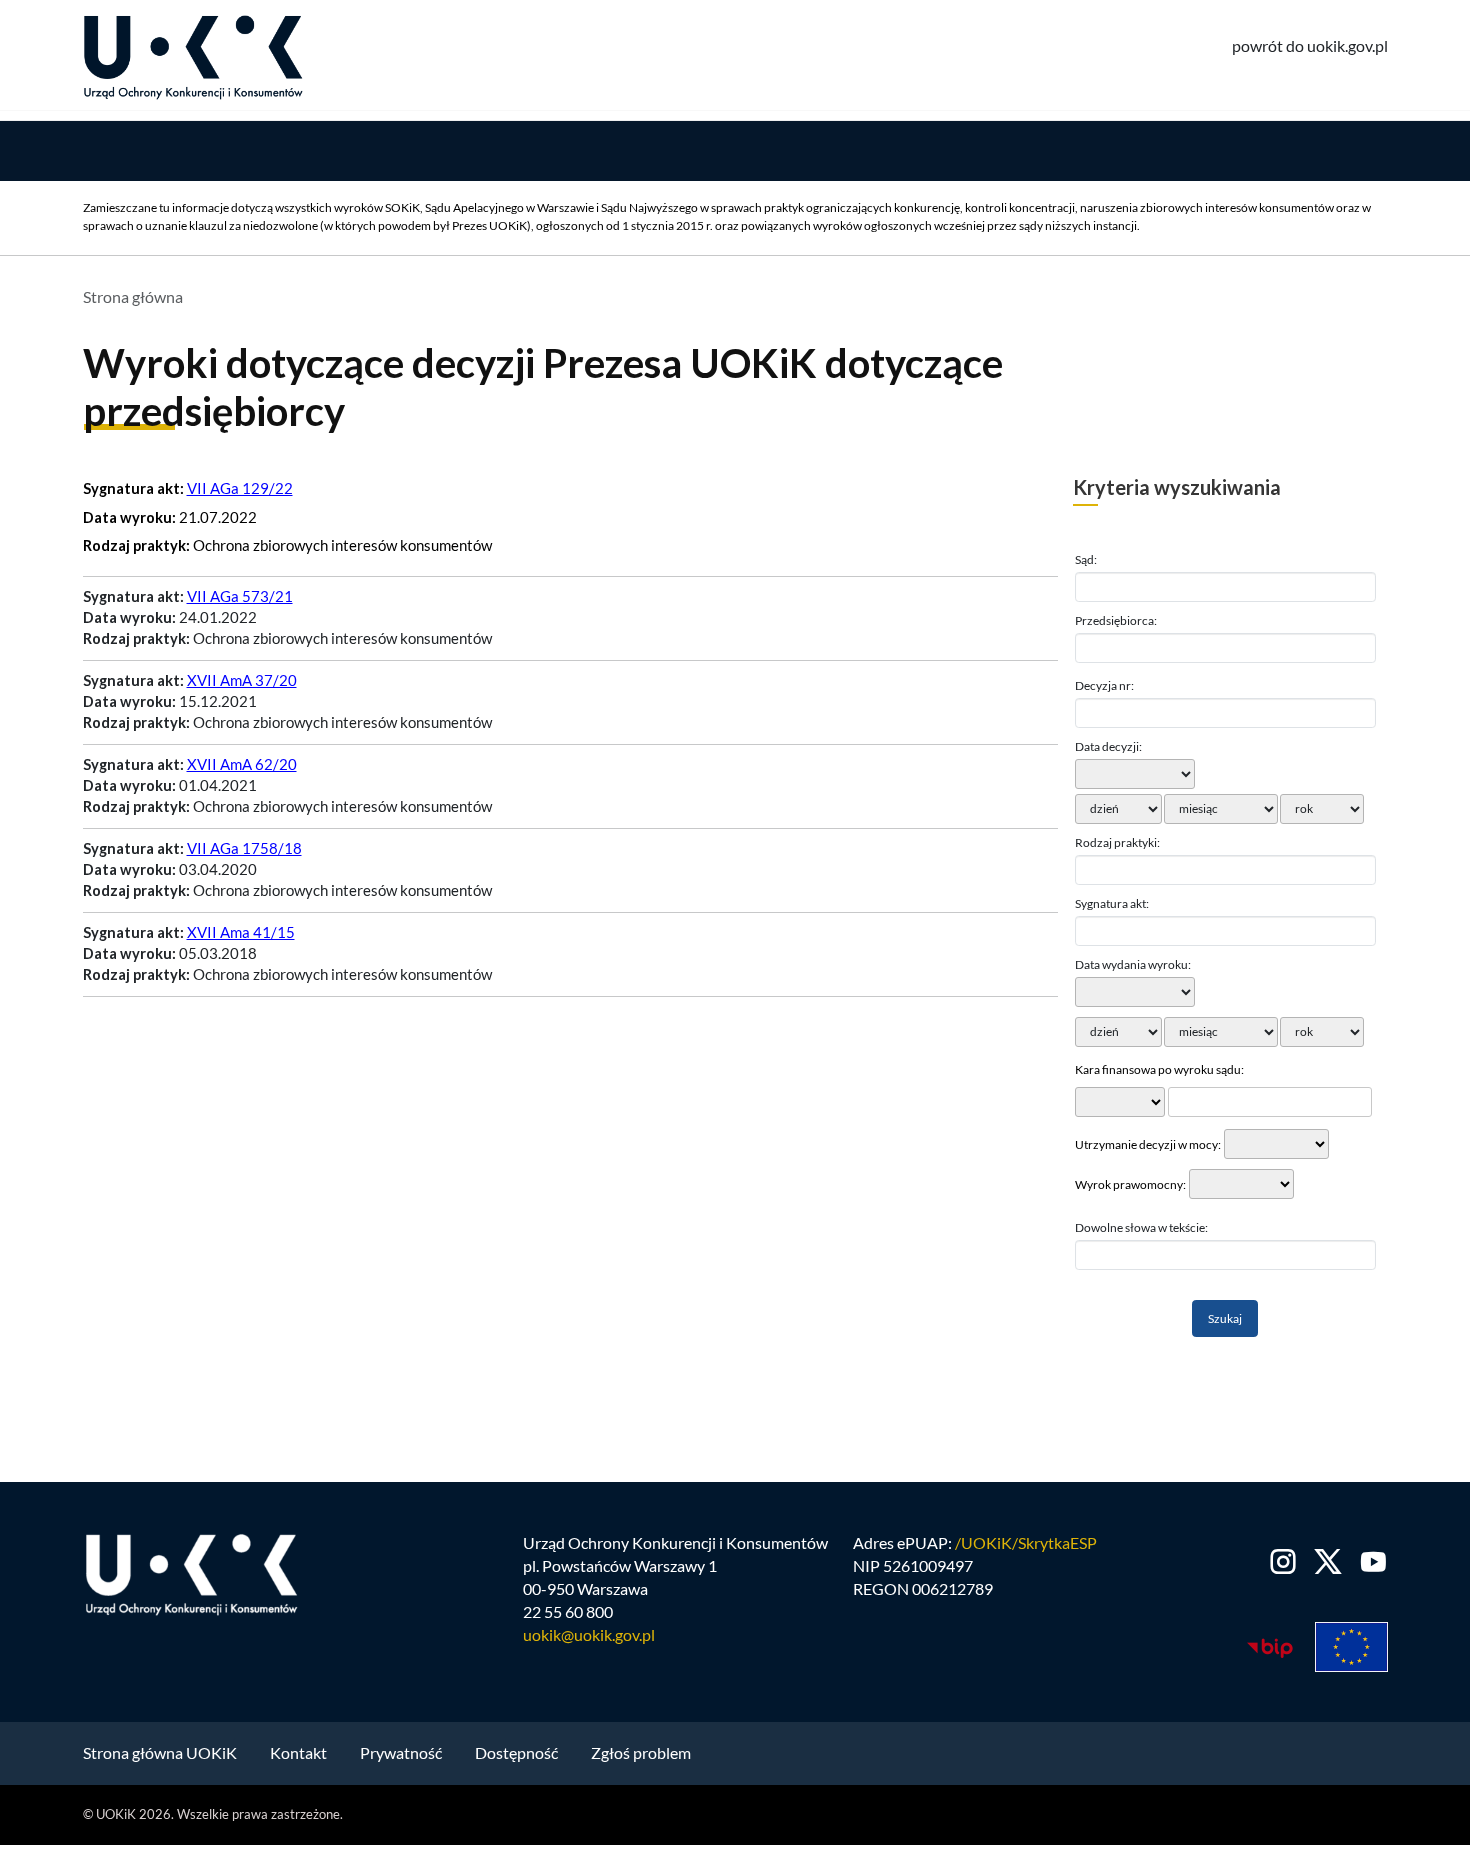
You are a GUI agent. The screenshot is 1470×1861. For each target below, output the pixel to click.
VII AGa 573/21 (240, 596)
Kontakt (298, 1752)
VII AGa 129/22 (240, 488)
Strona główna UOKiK (160, 1752)
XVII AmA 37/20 (242, 680)
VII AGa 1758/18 (244, 848)
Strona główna (133, 296)
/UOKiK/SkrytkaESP (1026, 1542)
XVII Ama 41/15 (241, 932)
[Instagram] (1283, 1561)
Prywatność (401, 1752)
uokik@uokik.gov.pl (589, 1634)
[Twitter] (1328, 1561)
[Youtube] (1369, 1561)
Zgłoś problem (641, 1752)
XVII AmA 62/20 (242, 764)
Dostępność (516, 1752)
